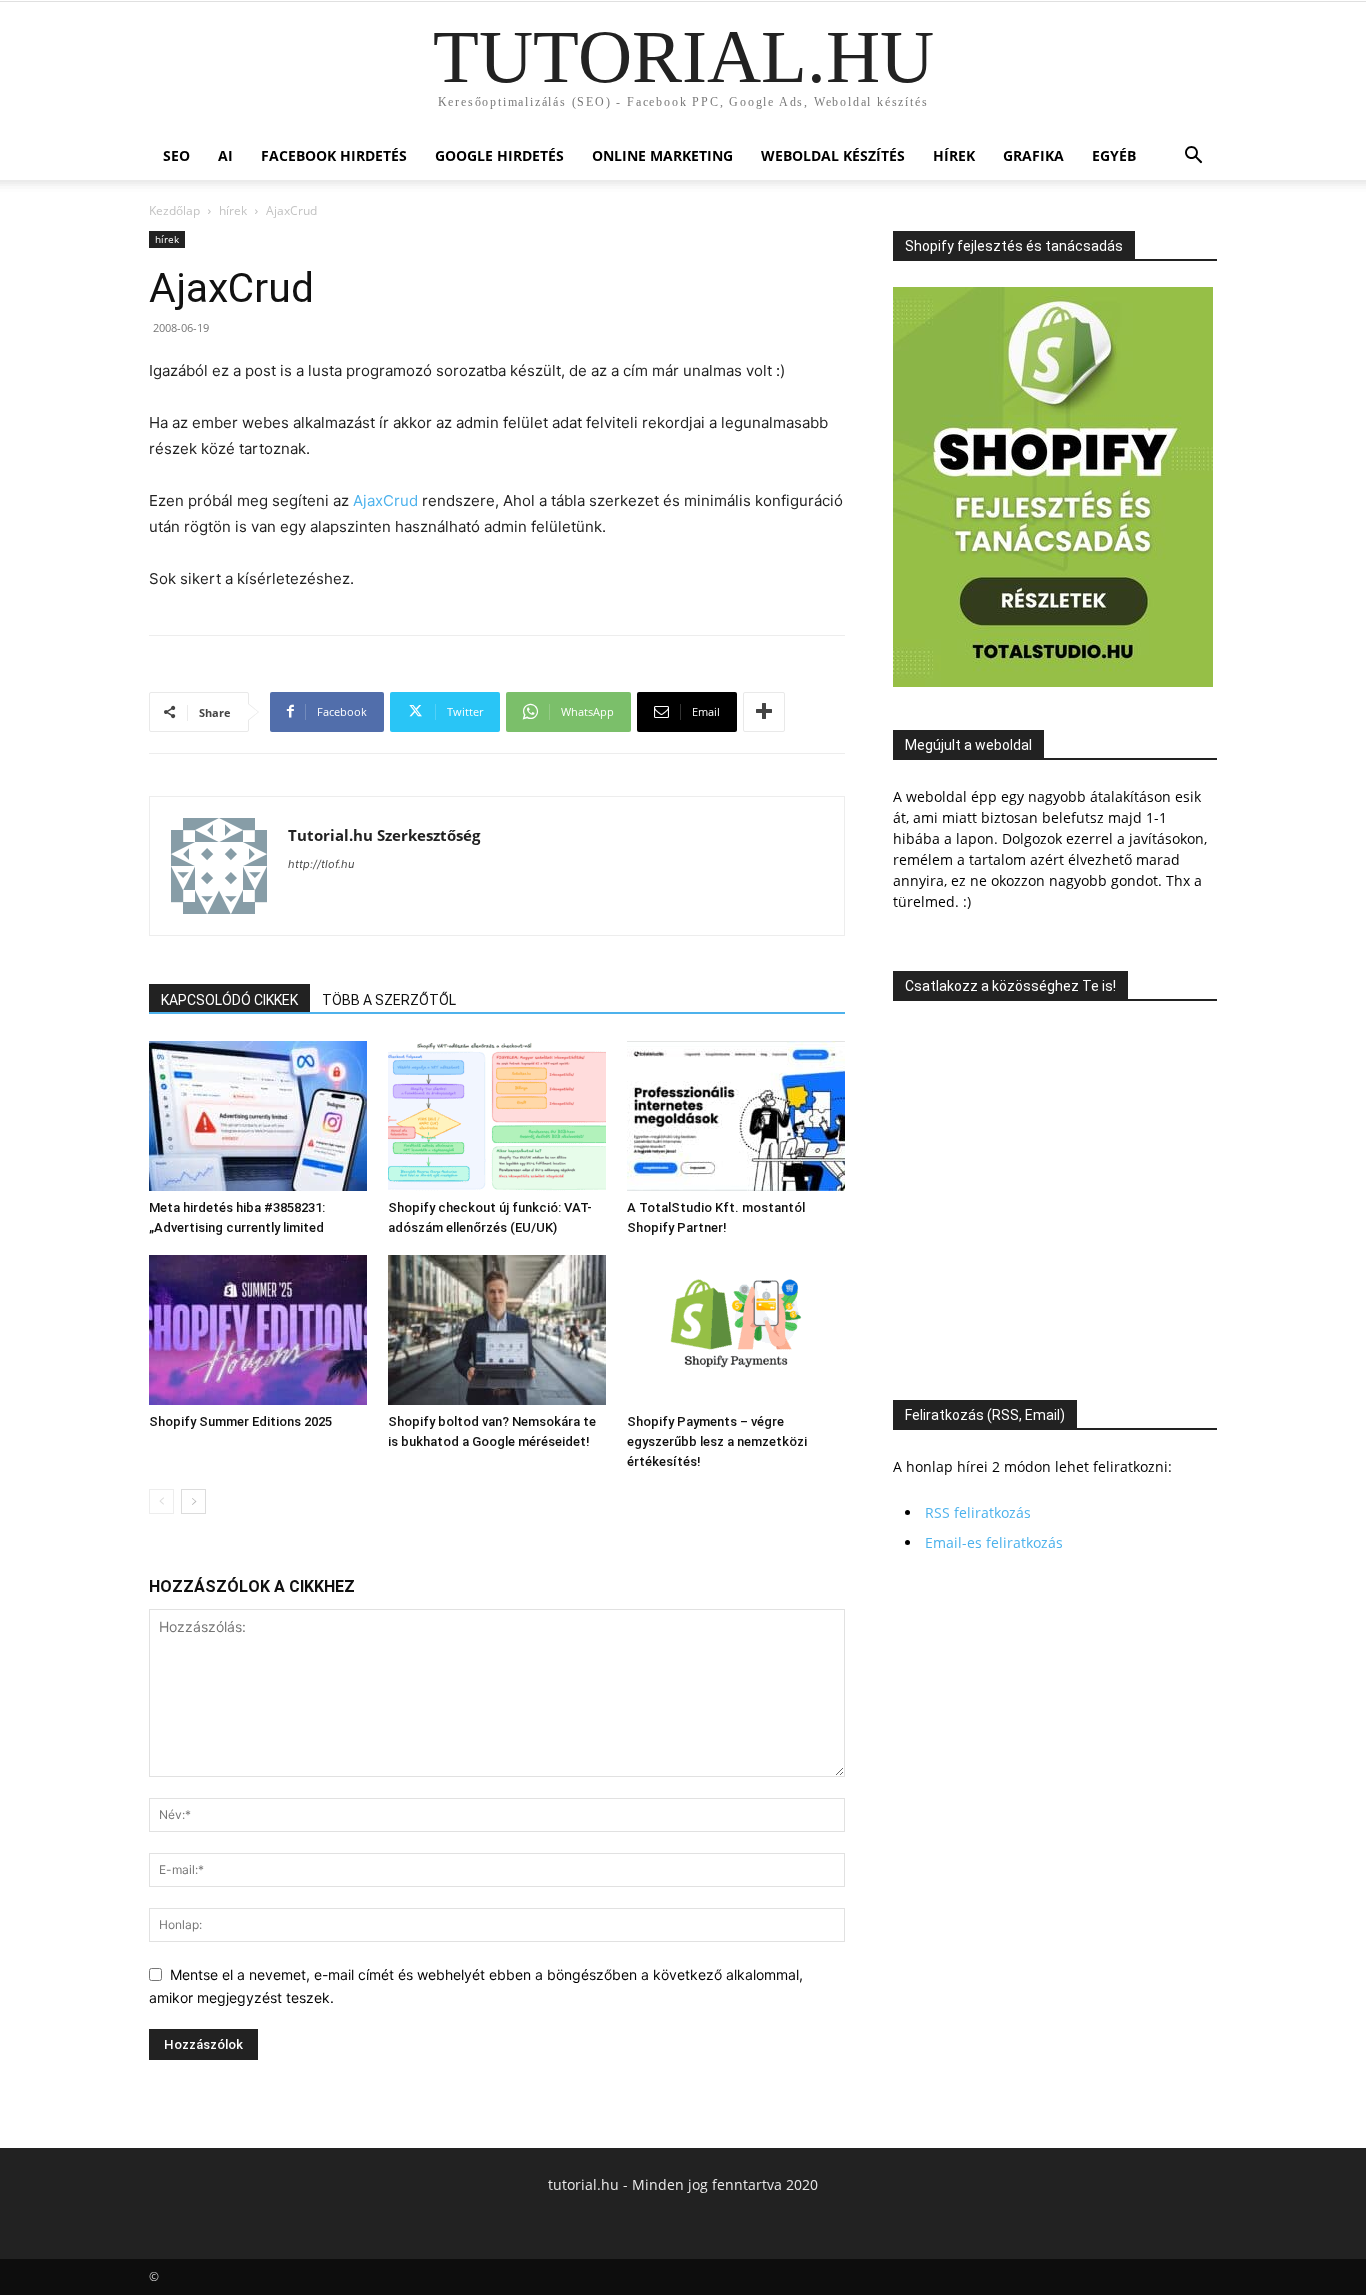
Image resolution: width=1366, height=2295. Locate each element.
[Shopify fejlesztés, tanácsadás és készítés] (1053, 681)
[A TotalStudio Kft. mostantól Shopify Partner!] (736, 1116)
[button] (1193, 157)
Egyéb (1114, 155)
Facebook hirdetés (334, 155)
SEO (176, 155)
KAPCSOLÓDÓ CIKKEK (229, 1000)
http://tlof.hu (321, 864)
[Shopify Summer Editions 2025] (258, 1330)
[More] (764, 712)
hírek (954, 155)
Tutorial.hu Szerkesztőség (384, 835)
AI (225, 155)
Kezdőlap (174, 210)
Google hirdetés (499, 155)
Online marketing (662, 155)
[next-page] (193, 1501)
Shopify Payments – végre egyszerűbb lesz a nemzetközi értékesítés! (717, 1441)
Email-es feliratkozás (994, 1542)
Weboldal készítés (833, 155)
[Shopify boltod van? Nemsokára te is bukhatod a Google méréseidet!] (497, 1330)
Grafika (1033, 155)
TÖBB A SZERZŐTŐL (389, 1000)
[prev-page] (161, 1501)
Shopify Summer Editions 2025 (240, 1421)
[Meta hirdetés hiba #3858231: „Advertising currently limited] (258, 1116)
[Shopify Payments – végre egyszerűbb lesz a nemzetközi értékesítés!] (736, 1330)
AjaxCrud (385, 500)
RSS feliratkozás (978, 1512)
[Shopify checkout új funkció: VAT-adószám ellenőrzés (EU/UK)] (497, 1116)
